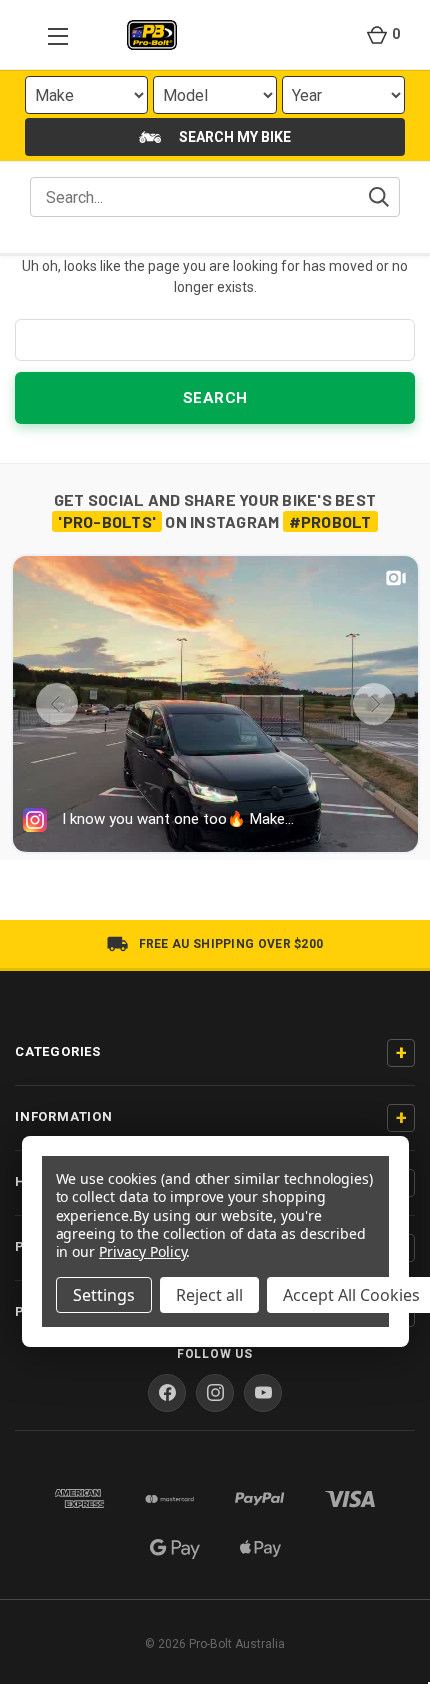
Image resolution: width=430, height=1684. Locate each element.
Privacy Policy (142, 1251)
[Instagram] (215, 1393)
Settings (104, 1295)
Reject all (209, 1295)
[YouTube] (263, 1393)
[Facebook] (167, 1393)
